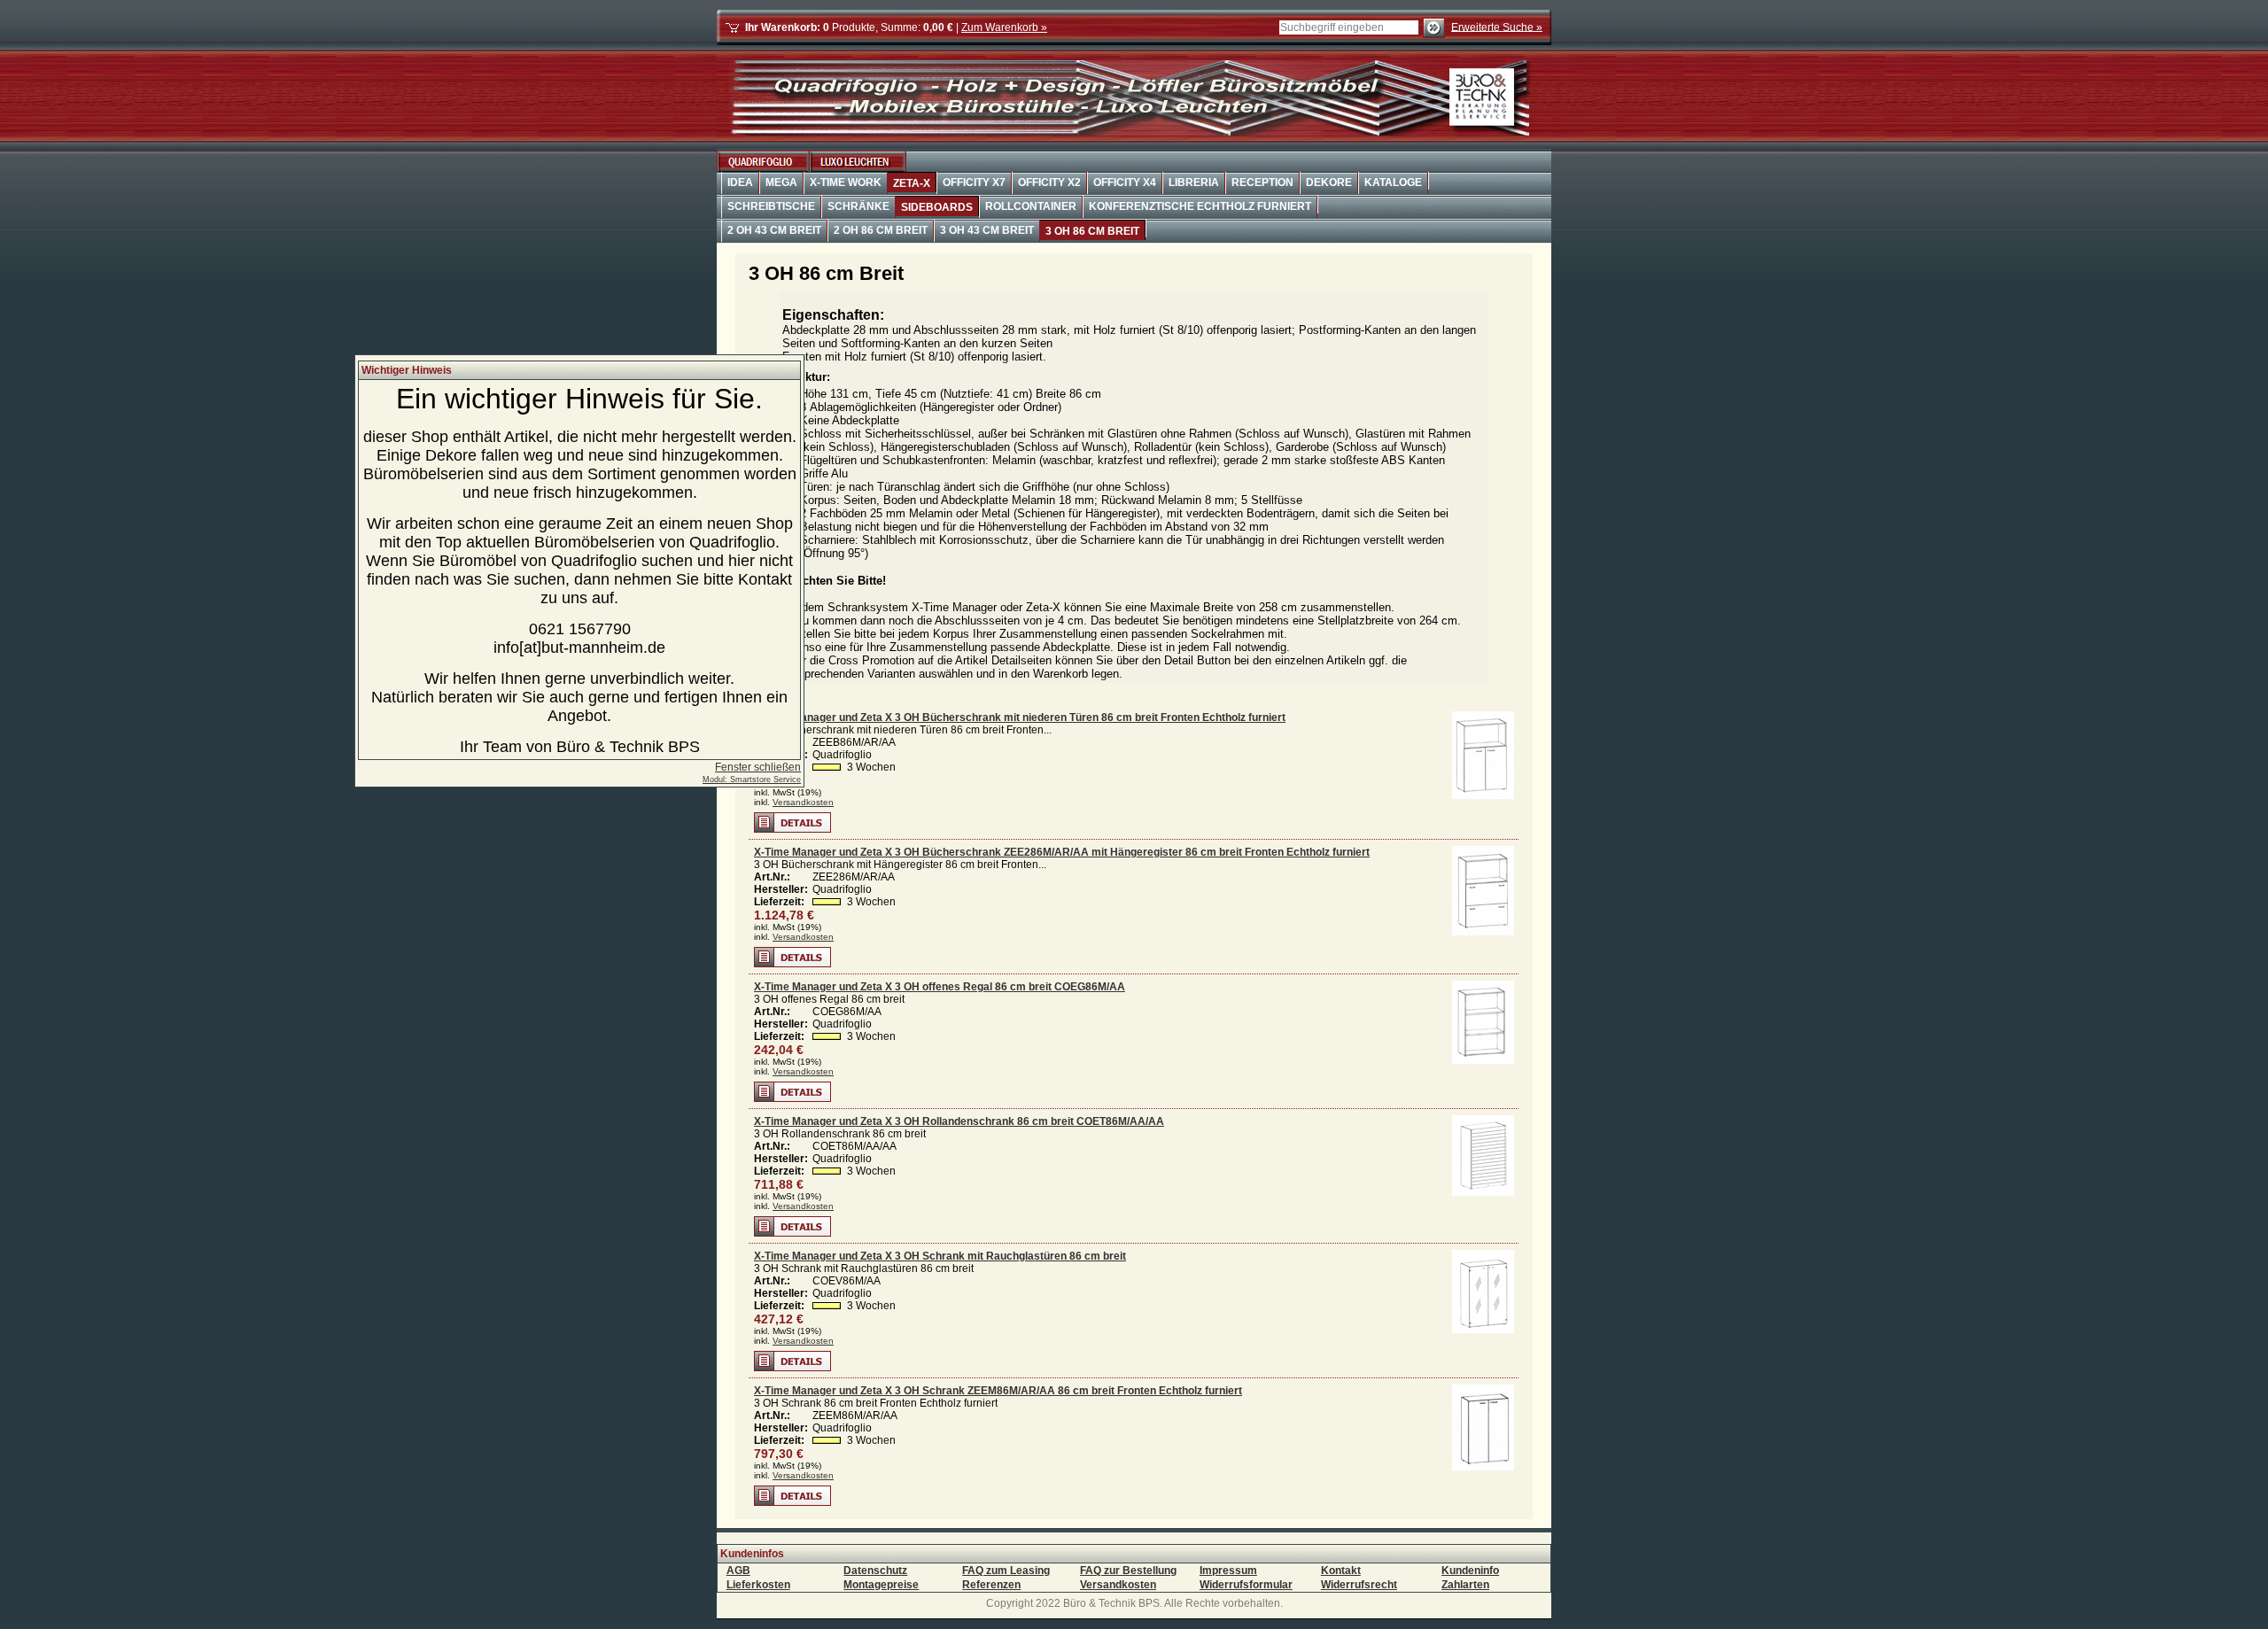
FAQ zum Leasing (1006, 1571)
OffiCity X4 (1125, 182)
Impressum (1228, 1571)
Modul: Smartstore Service (752, 780)
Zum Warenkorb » (1004, 27)
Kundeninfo (1470, 1571)
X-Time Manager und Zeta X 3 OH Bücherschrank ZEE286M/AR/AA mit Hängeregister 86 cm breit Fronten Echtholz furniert (1062, 852)
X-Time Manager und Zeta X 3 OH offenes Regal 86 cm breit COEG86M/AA (940, 987)
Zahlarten (1465, 1585)
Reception (1262, 182)
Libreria (1194, 182)
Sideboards (937, 207)
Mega (781, 182)
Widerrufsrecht (1359, 1585)
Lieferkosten (758, 1585)
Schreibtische (771, 206)
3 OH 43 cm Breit (987, 230)
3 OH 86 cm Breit (1092, 231)
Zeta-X (912, 183)
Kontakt (1341, 1571)
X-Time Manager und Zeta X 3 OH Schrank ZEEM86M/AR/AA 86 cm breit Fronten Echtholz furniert (998, 1391)
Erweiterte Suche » (1497, 27)
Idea (740, 182)
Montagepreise (881, 1585)
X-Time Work (846, 182)
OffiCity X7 (974, 182)
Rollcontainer (1031, 206)
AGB (738, 1571)
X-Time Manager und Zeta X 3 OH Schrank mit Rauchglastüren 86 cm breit (940, 1256)
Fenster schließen (758, 767)
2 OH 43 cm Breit (774, 230)
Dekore (1329, 182)
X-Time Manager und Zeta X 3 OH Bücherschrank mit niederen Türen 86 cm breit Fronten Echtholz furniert (1020, 718)
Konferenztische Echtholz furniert (1200, 206)
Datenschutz (875, 1571)
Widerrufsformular (1246, 1585)
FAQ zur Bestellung (1128, 1571)
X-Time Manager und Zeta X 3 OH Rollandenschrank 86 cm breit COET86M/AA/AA (959, 1121)
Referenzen (991, 1585)
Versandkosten (803, 802)
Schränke (858, 206)
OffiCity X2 (1049, 182)
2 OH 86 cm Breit (881, 230)
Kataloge (1393, 182)
